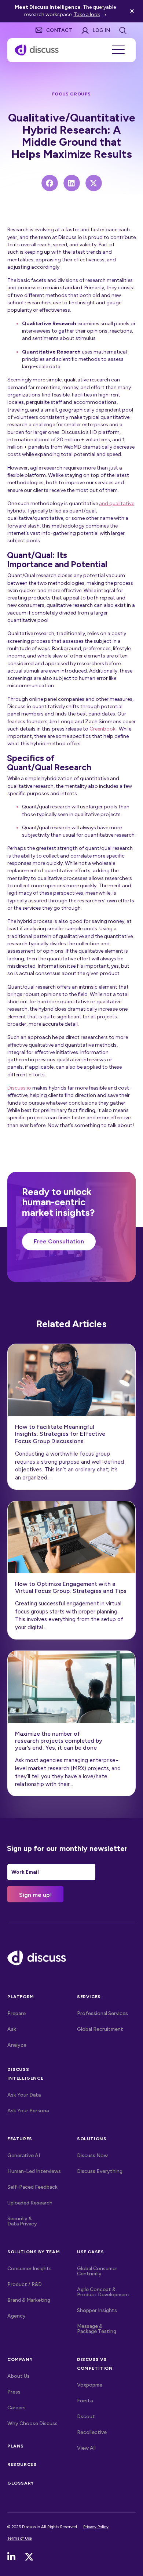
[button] (133, 11)
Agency (16, 2316)
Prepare (16, 2013)
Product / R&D (25, 2284)
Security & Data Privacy (22, 2221)
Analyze (17, 2045)
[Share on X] (94, 183)
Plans (16, 2446)
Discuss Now (92, 2155)
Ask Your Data (24, 2095)
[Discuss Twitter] (29, 2557)
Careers (16, 2408)
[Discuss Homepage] (37, 50)
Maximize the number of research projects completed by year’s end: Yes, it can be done (59, 1741)
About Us (19, 2376)
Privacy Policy (96, 2527)
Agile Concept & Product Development (103, 2292)
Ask (12, 2029)
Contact (59, 30)
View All (102, 2448)
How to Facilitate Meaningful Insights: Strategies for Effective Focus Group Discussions (60, 1434)
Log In (101, 30)
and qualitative (117, 503)
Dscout (86, 2416)
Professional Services (102, 2013)
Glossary (21, 2483)
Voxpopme (90, 2385)
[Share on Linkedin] (72, 183)
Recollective (92, 2432)
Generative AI (24, 2155)
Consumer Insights (30, 2269)
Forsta (85, 2401)
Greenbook (102, 729)
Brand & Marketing (29, 2300)
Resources (22, 2464)
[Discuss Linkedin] (11, 2557)
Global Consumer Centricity (97, 2271)
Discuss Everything (100, 2171)
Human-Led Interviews (34, 2171)
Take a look (87, 15)
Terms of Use (20, 2538)
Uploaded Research (30, 2203)
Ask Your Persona (28, 2111)
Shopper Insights (97, 2310)
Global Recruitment (100, 2029)
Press (14, 2392)
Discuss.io (19, 1088)
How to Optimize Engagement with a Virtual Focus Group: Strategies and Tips (71, 1587)
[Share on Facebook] (50, 183)
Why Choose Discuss (32, 2423)
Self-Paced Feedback (32, 2187)
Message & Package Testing (97, 2329)
